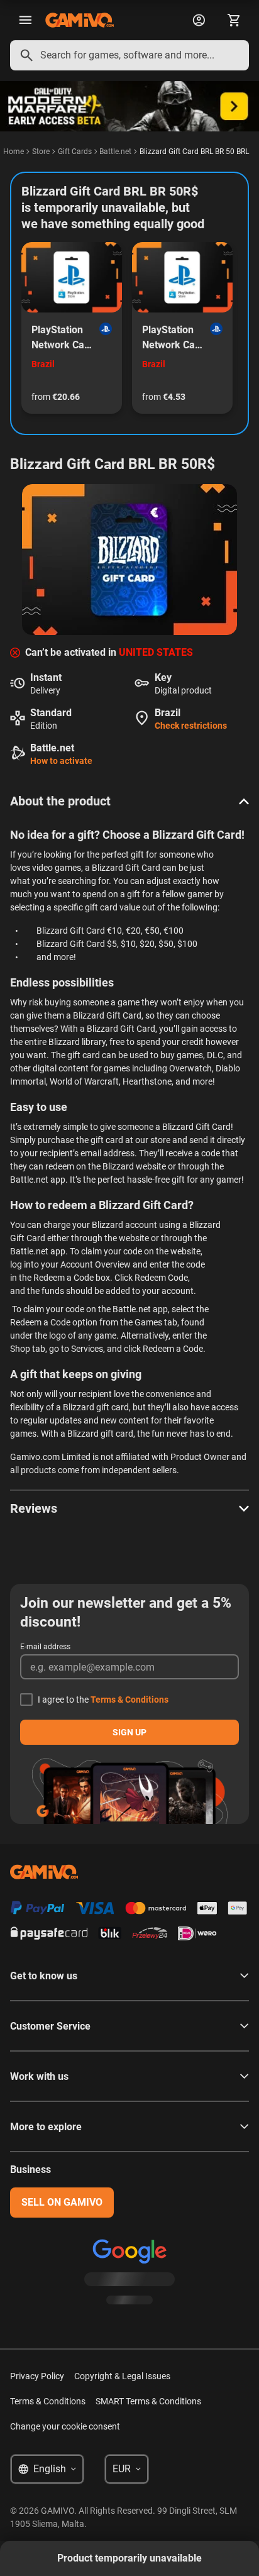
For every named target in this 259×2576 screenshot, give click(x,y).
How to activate (61, 761)
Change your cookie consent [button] (65, 2426)
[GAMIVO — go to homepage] (80, 20)
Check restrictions (191, 726)
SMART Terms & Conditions (148, 2401)
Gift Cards (75, 152)
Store (41, 152)
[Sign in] (199, 20)
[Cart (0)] (234, 20)
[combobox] (129, 55)
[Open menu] (25, 20)
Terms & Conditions (129, 1700)
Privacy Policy (37, 2376)
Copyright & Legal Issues (122, 2376)
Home (14, 152)
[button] (129, 801)
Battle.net (115, 152)
